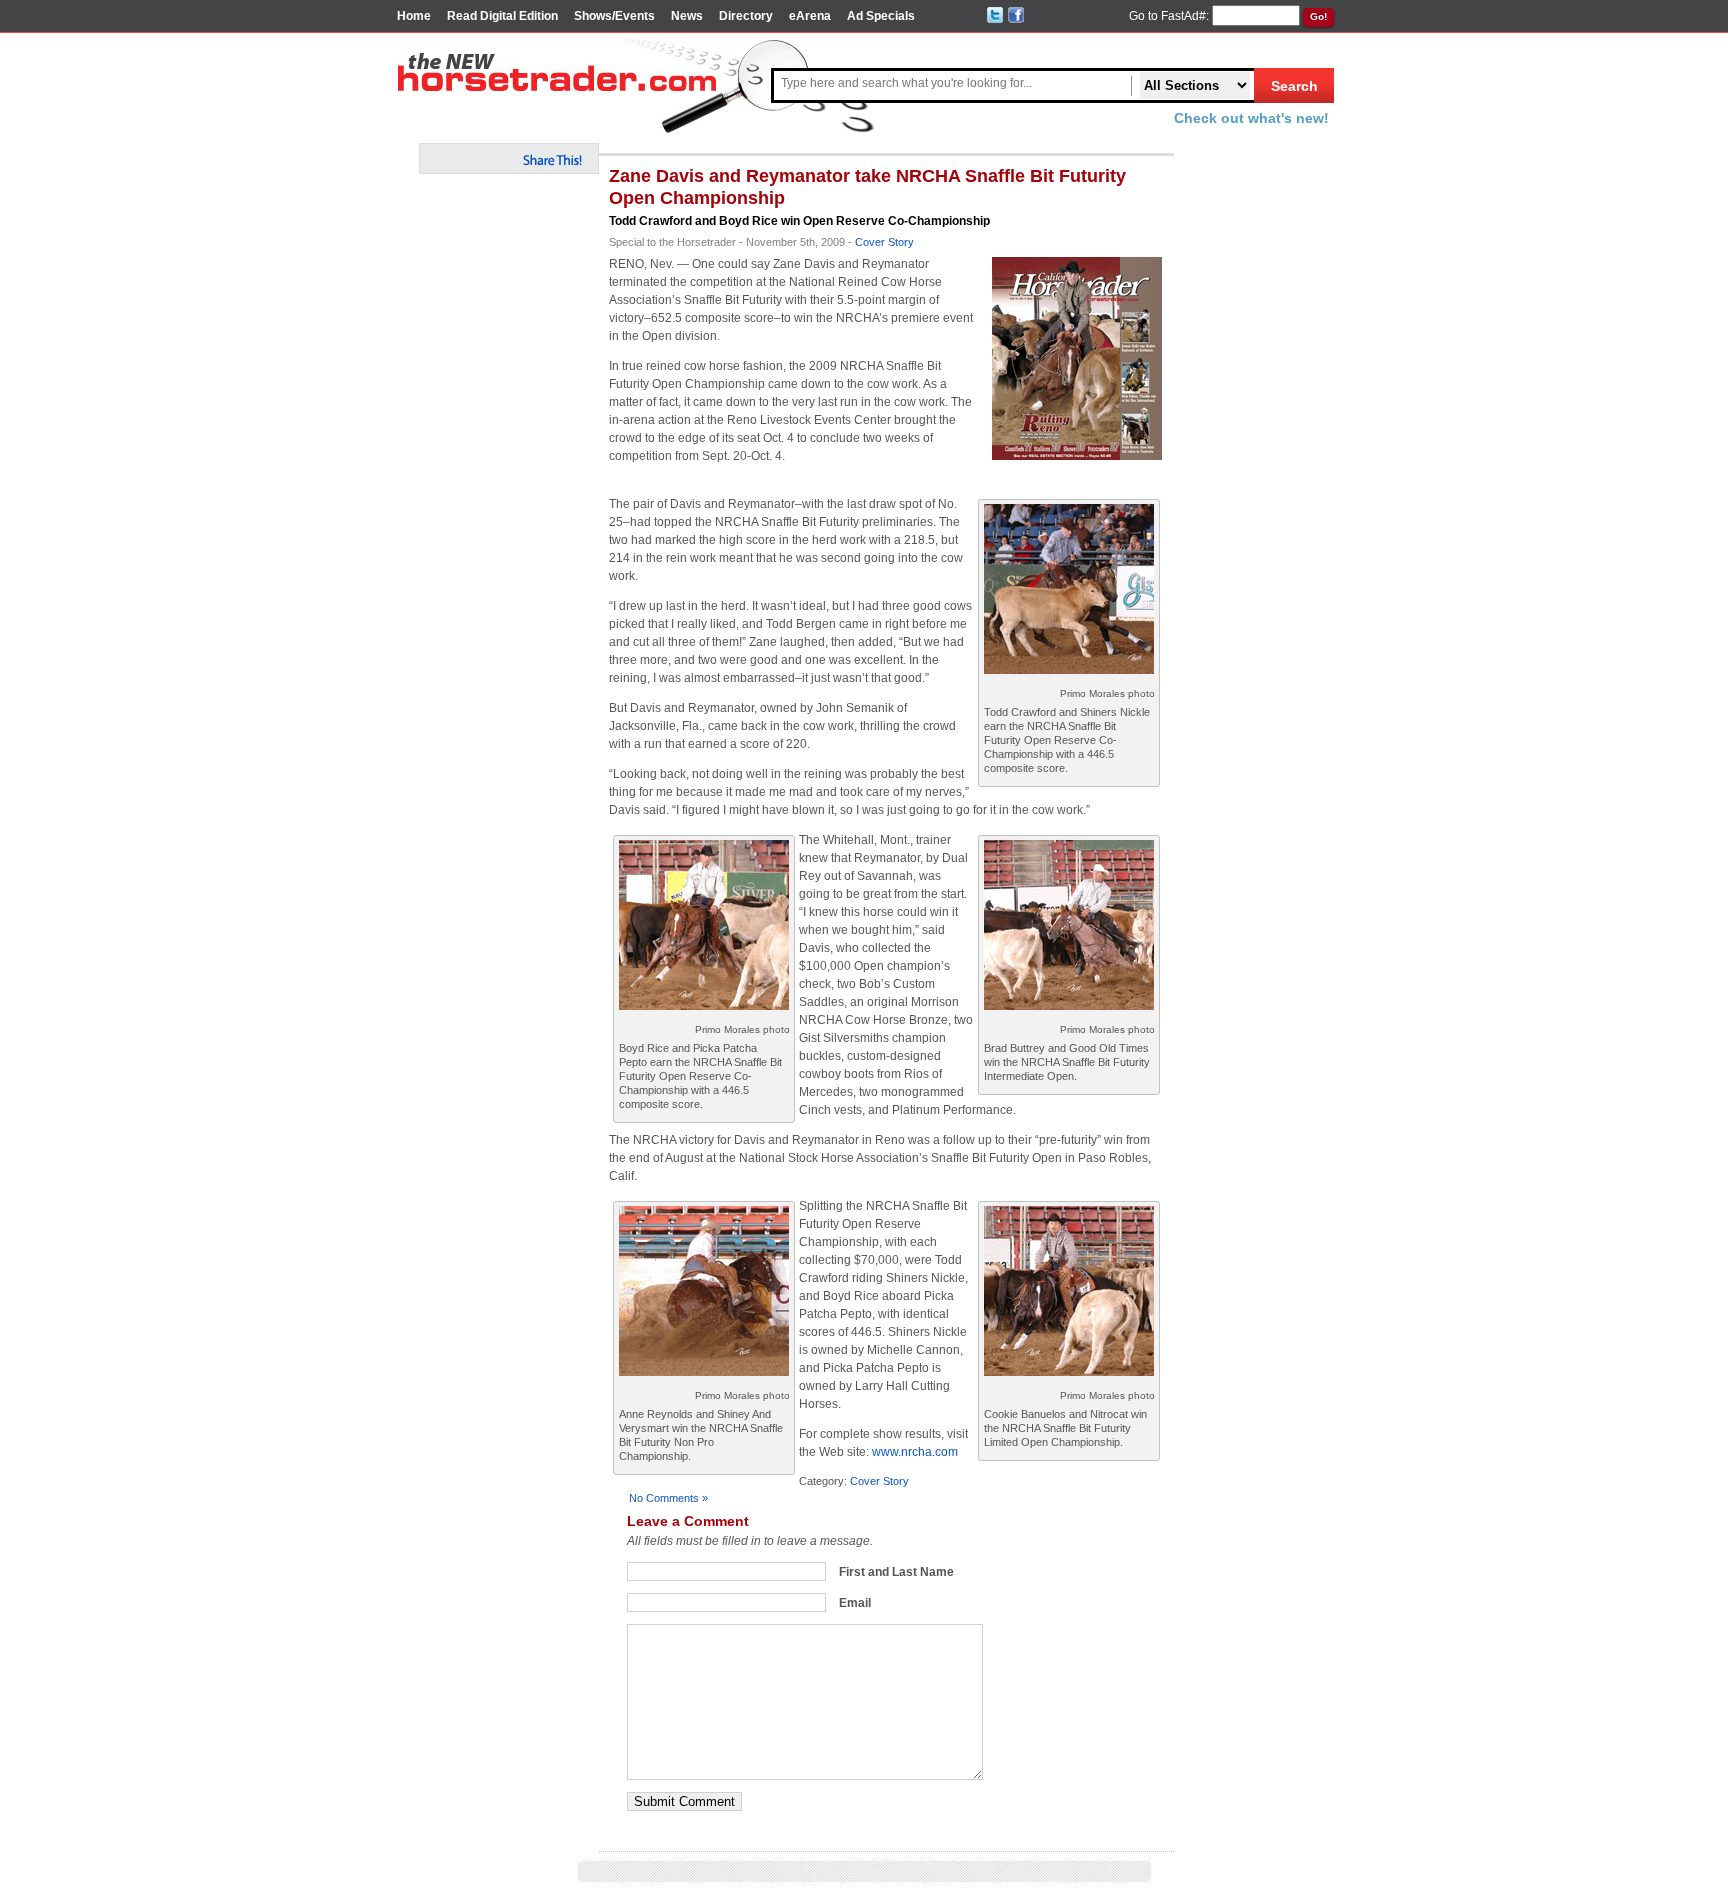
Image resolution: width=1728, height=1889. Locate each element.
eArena (810, 16)
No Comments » (668, 1498)
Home (414, 16)
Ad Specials (881, 16)
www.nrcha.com (915, 1452)
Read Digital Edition (502, 16)
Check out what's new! (1251, 118)
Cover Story (884, 242)
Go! (1318, 16)
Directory (746, 16)
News (687, 16)
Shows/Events (614, 16)
